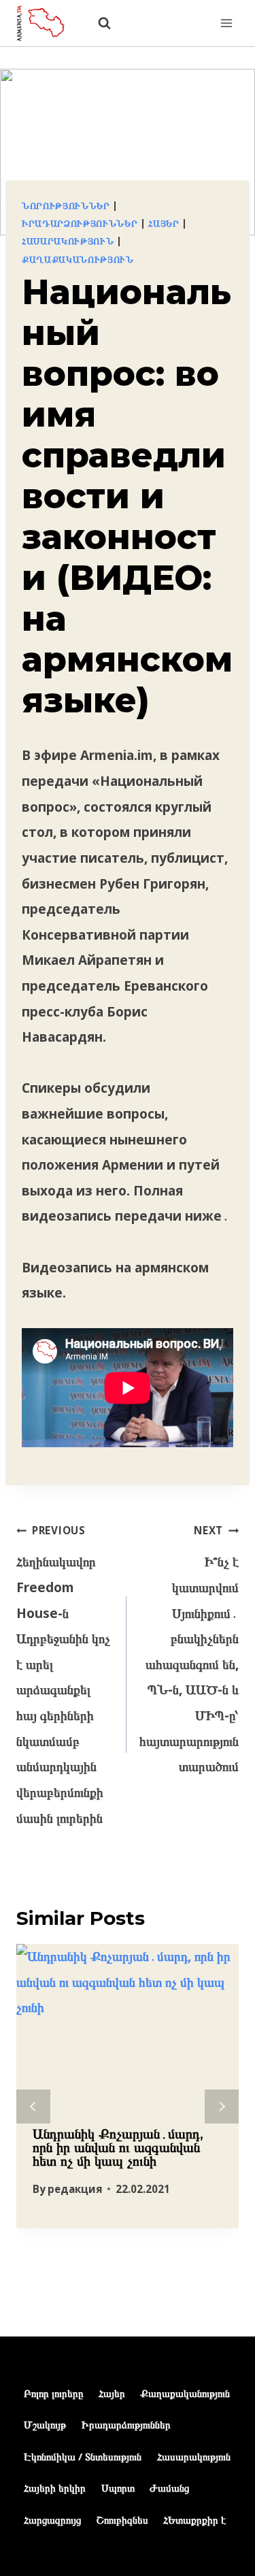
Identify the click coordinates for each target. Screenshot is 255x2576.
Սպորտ (118, 2488)
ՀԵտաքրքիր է (194, 2520)
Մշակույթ (45, 2424)
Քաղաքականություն (78, 259)
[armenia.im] (47, 23)
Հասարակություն (68, 241)
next (222, 2107)
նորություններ (66, 205)
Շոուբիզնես (122, 2520)
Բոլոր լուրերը (53, 2393)
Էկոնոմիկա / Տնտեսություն (83, 2456)
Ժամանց (169, 2488)
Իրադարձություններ (80, 223)
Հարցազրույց (52, 2520)
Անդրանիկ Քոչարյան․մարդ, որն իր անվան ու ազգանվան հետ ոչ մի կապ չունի (118, 2147)
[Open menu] (226, 23)
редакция (75, 2189)
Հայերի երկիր (55, 2488)
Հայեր (164, 223)
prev (33, 2107)
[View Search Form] (98, 23)
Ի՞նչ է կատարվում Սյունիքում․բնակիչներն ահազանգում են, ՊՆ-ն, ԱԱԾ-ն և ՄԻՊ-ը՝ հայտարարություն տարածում (189, 1649)
